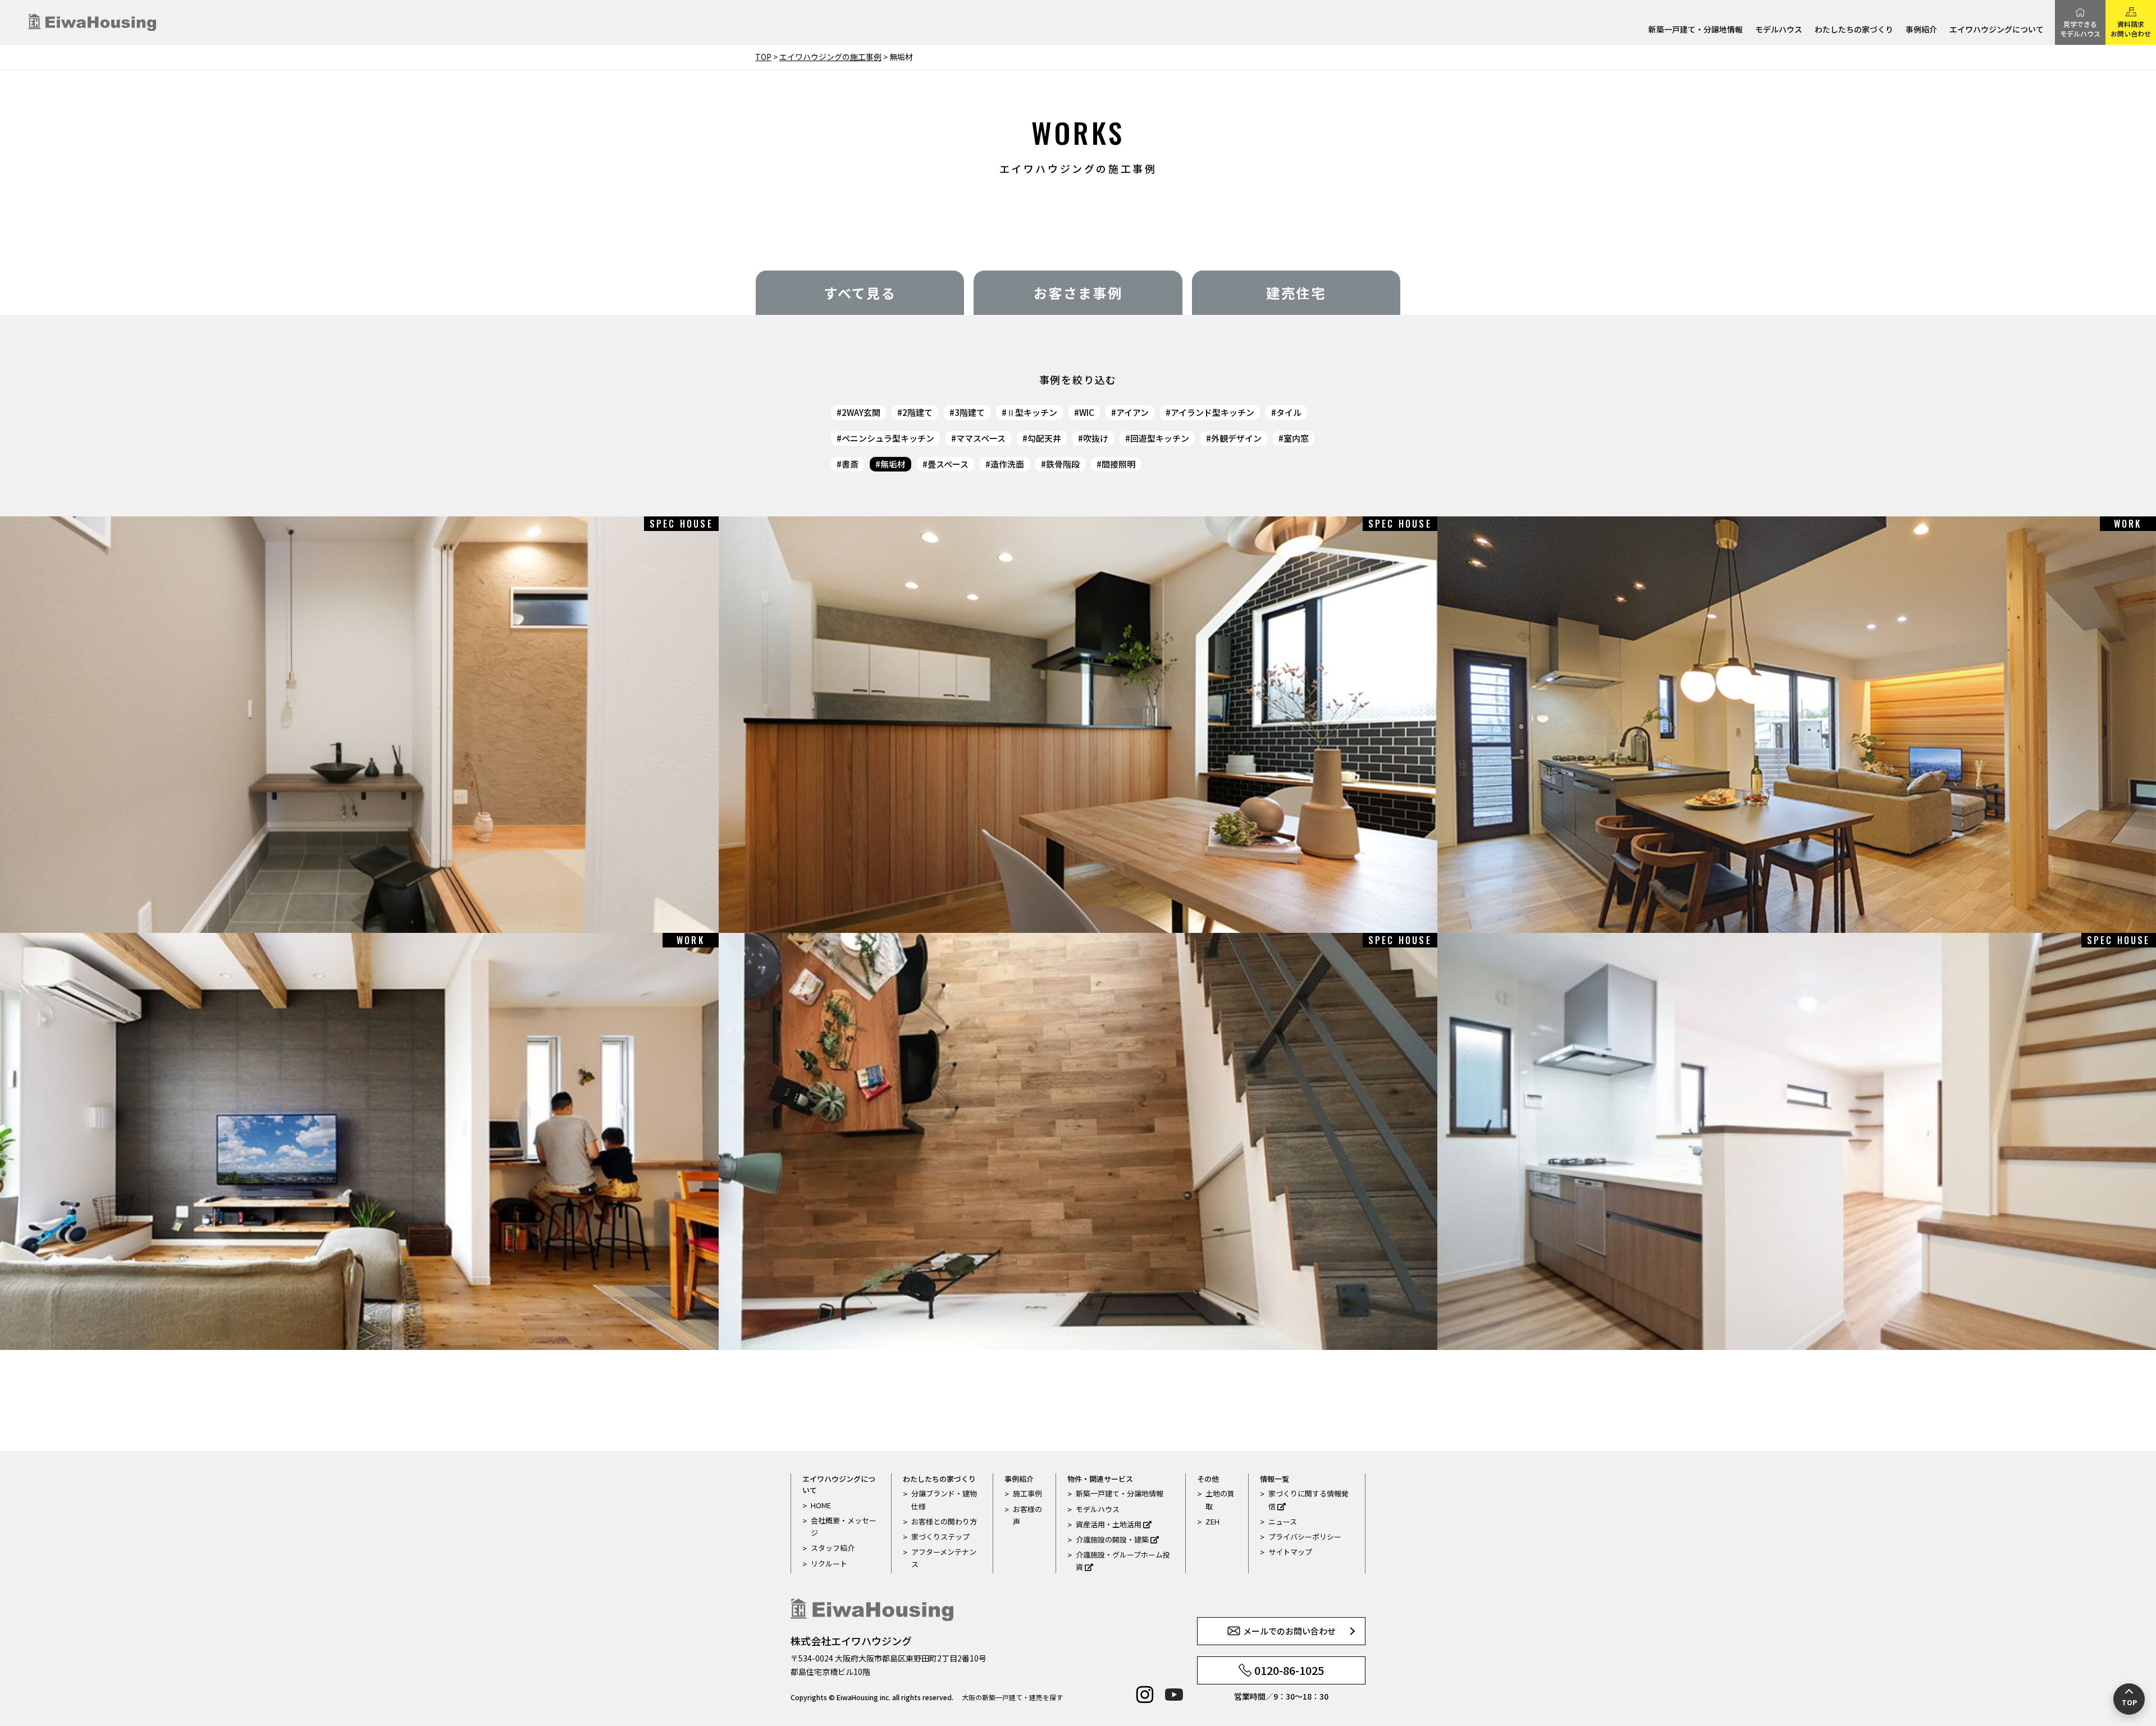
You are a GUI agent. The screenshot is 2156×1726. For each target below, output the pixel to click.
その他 (1208, 1479)
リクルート (829, 1564)
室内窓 (1296, 438)
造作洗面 (1007, 464)
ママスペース (981, 438)
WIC (1087, 412)
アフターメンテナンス (944, 1558)
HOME (821, 1505)
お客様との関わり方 (944, 1521)
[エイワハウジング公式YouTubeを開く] (1174, 1695)
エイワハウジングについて (1997, 30)
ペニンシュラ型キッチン (888, 438)
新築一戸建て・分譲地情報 (1696, 30)
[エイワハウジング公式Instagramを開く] (1145, 1695)
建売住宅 (1296, 293)
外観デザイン (1236, 438)
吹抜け (1096, 438)
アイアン (1132, 412)
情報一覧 (1275, 1479)
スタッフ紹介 (833, 1548)
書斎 (850, 464)
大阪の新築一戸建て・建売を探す (1012, 1697)
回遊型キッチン (1160, 438)
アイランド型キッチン (1212, 412)
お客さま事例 (1078, 293)
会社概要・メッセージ (844, 1526)
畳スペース (948, 464)
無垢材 (893, 464)
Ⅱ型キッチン (1032, 412)
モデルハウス (1779, 30)
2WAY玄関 (861, 412)
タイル (1289, 412)
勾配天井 (1044, 438)
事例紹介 (1921, 30)
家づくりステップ (940, 1537)
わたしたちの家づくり (1854, 30)
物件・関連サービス (1100, 1479)
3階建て (970, 412)
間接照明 (1118, 464)
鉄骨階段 (1063, 464)
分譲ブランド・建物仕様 (944, 1500)
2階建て (917, 412)
